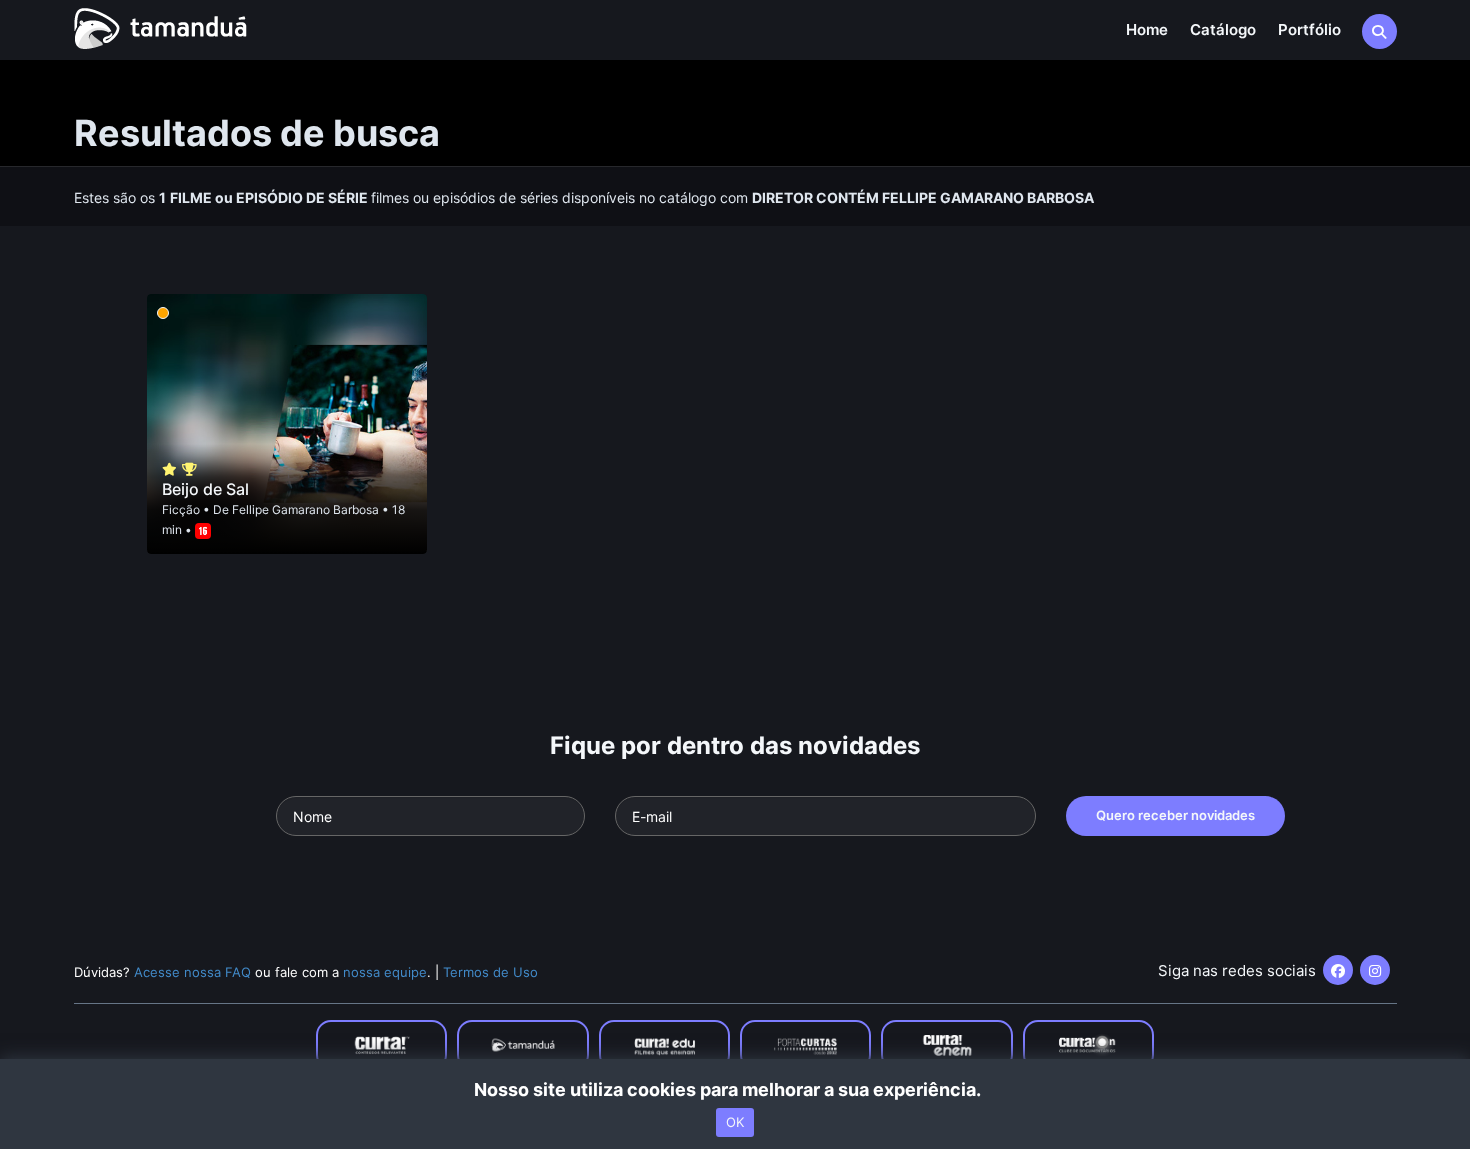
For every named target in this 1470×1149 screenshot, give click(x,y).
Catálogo (1223, 29)
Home (1147, 29)
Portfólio (1309, 29)
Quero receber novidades (1175, 815)
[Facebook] (1338, 970)
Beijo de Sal (205, 489)
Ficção (181, 509)
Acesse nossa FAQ (192, 972)
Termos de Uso (490, 972)
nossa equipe (385, 972)
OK (735, 1122)
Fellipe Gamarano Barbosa (305, 509)
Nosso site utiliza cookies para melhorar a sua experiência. (735, 1089)
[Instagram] (1375, 970)
